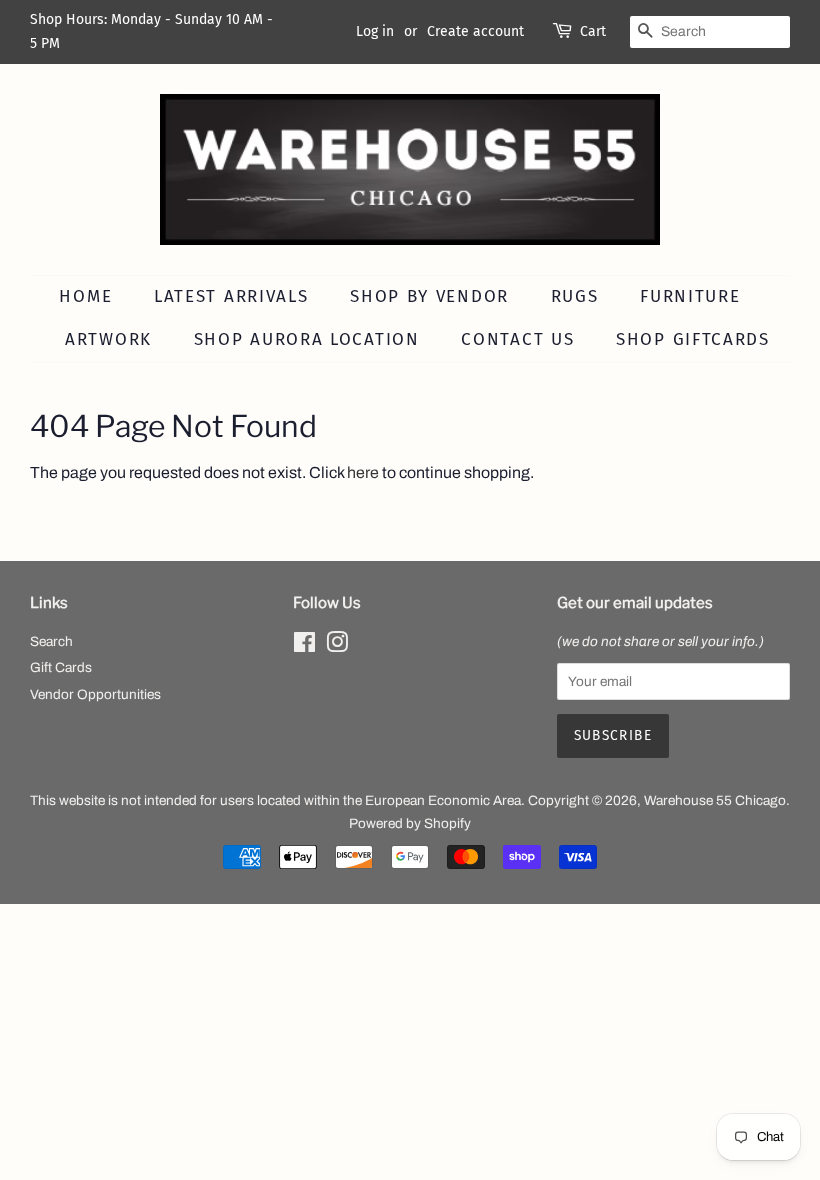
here (363, 472)
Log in (375, 31)
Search (51, 641)
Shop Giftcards (693, 339)
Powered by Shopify (410, 823)
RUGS (575, 296)
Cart (593, 31)
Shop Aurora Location (307, 339)
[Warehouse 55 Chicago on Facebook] (304, 646)
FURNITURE (690, 296)
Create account (475, 31)
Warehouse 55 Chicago (715, 800)
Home (85, 296)
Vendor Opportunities (95, 694)
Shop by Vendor (429, 296)
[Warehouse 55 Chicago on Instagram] (337, 646)
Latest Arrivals (231, 296)
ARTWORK (108, 339)
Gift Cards (61, 667)
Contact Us (517, 339)
